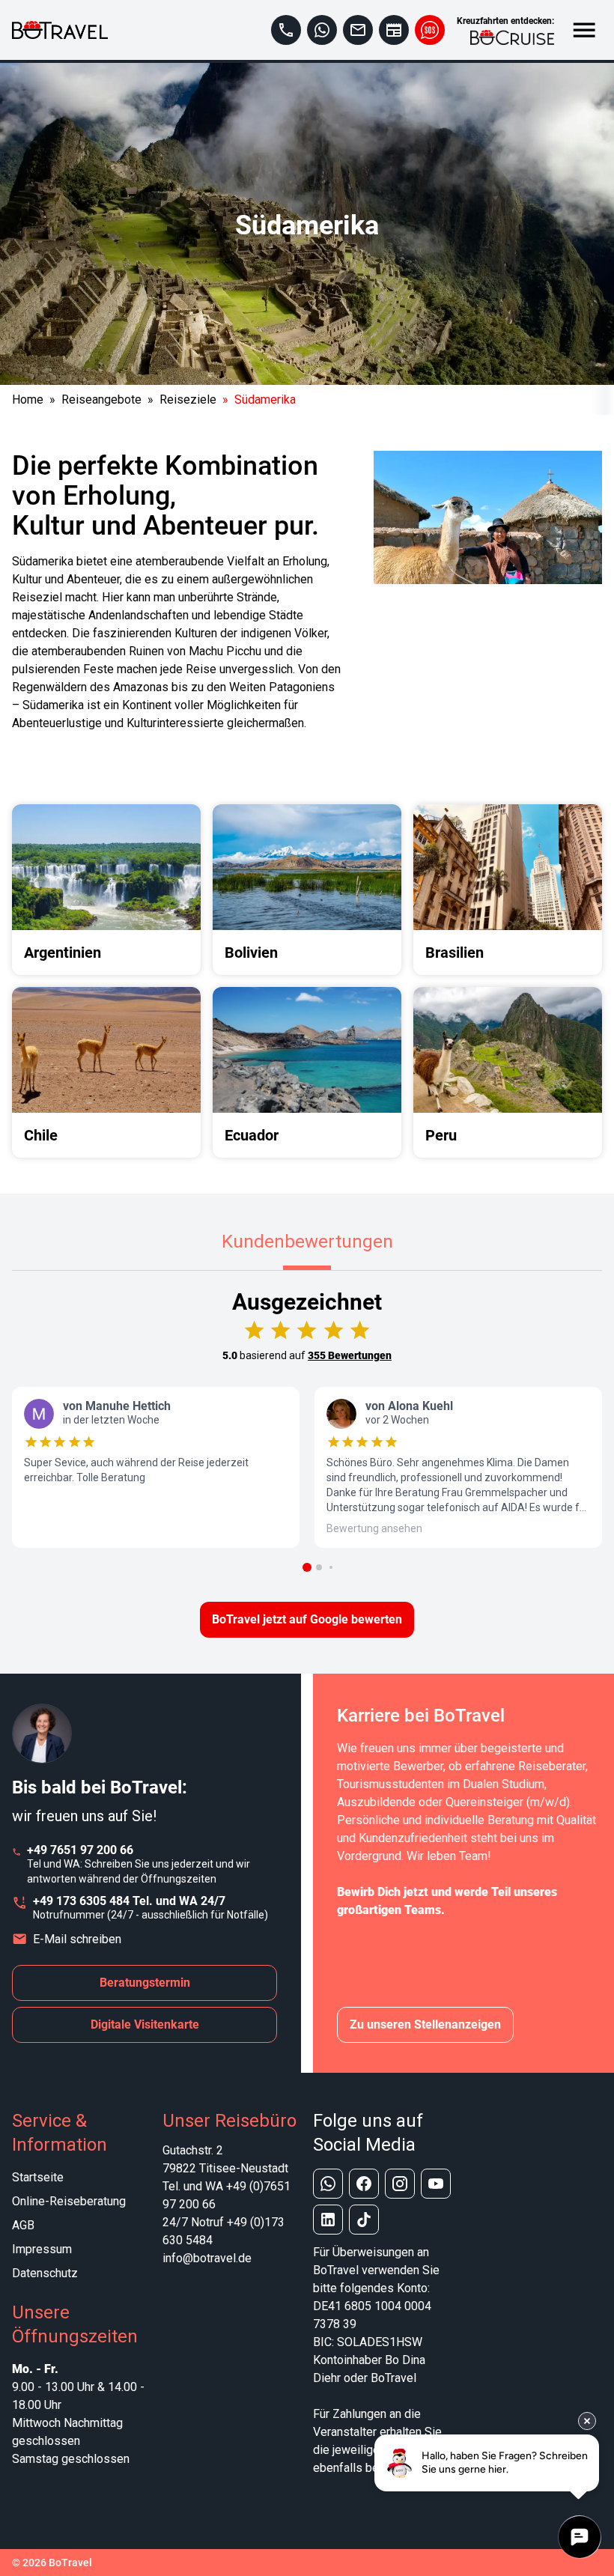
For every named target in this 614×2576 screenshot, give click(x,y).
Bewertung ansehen (374, 1528)
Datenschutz (45, 2273)
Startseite (38, 2177)
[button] (307, 1567)
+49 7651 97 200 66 (80, 1850)
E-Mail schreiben (77, 1939)
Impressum (42, 2249)
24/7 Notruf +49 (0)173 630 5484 (224, 2231)
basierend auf (307, 1355)
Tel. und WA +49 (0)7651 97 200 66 (227, 2195)
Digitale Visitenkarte (145, 2024)
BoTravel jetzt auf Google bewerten (307, 1619)
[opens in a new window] (322, 30)
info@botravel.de (207, 2258)
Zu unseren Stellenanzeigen (425, 2024)
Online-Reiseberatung (69, 2201)
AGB (23, 2225)
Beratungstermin (145, 1983)
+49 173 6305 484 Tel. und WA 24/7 (129, 1901)
